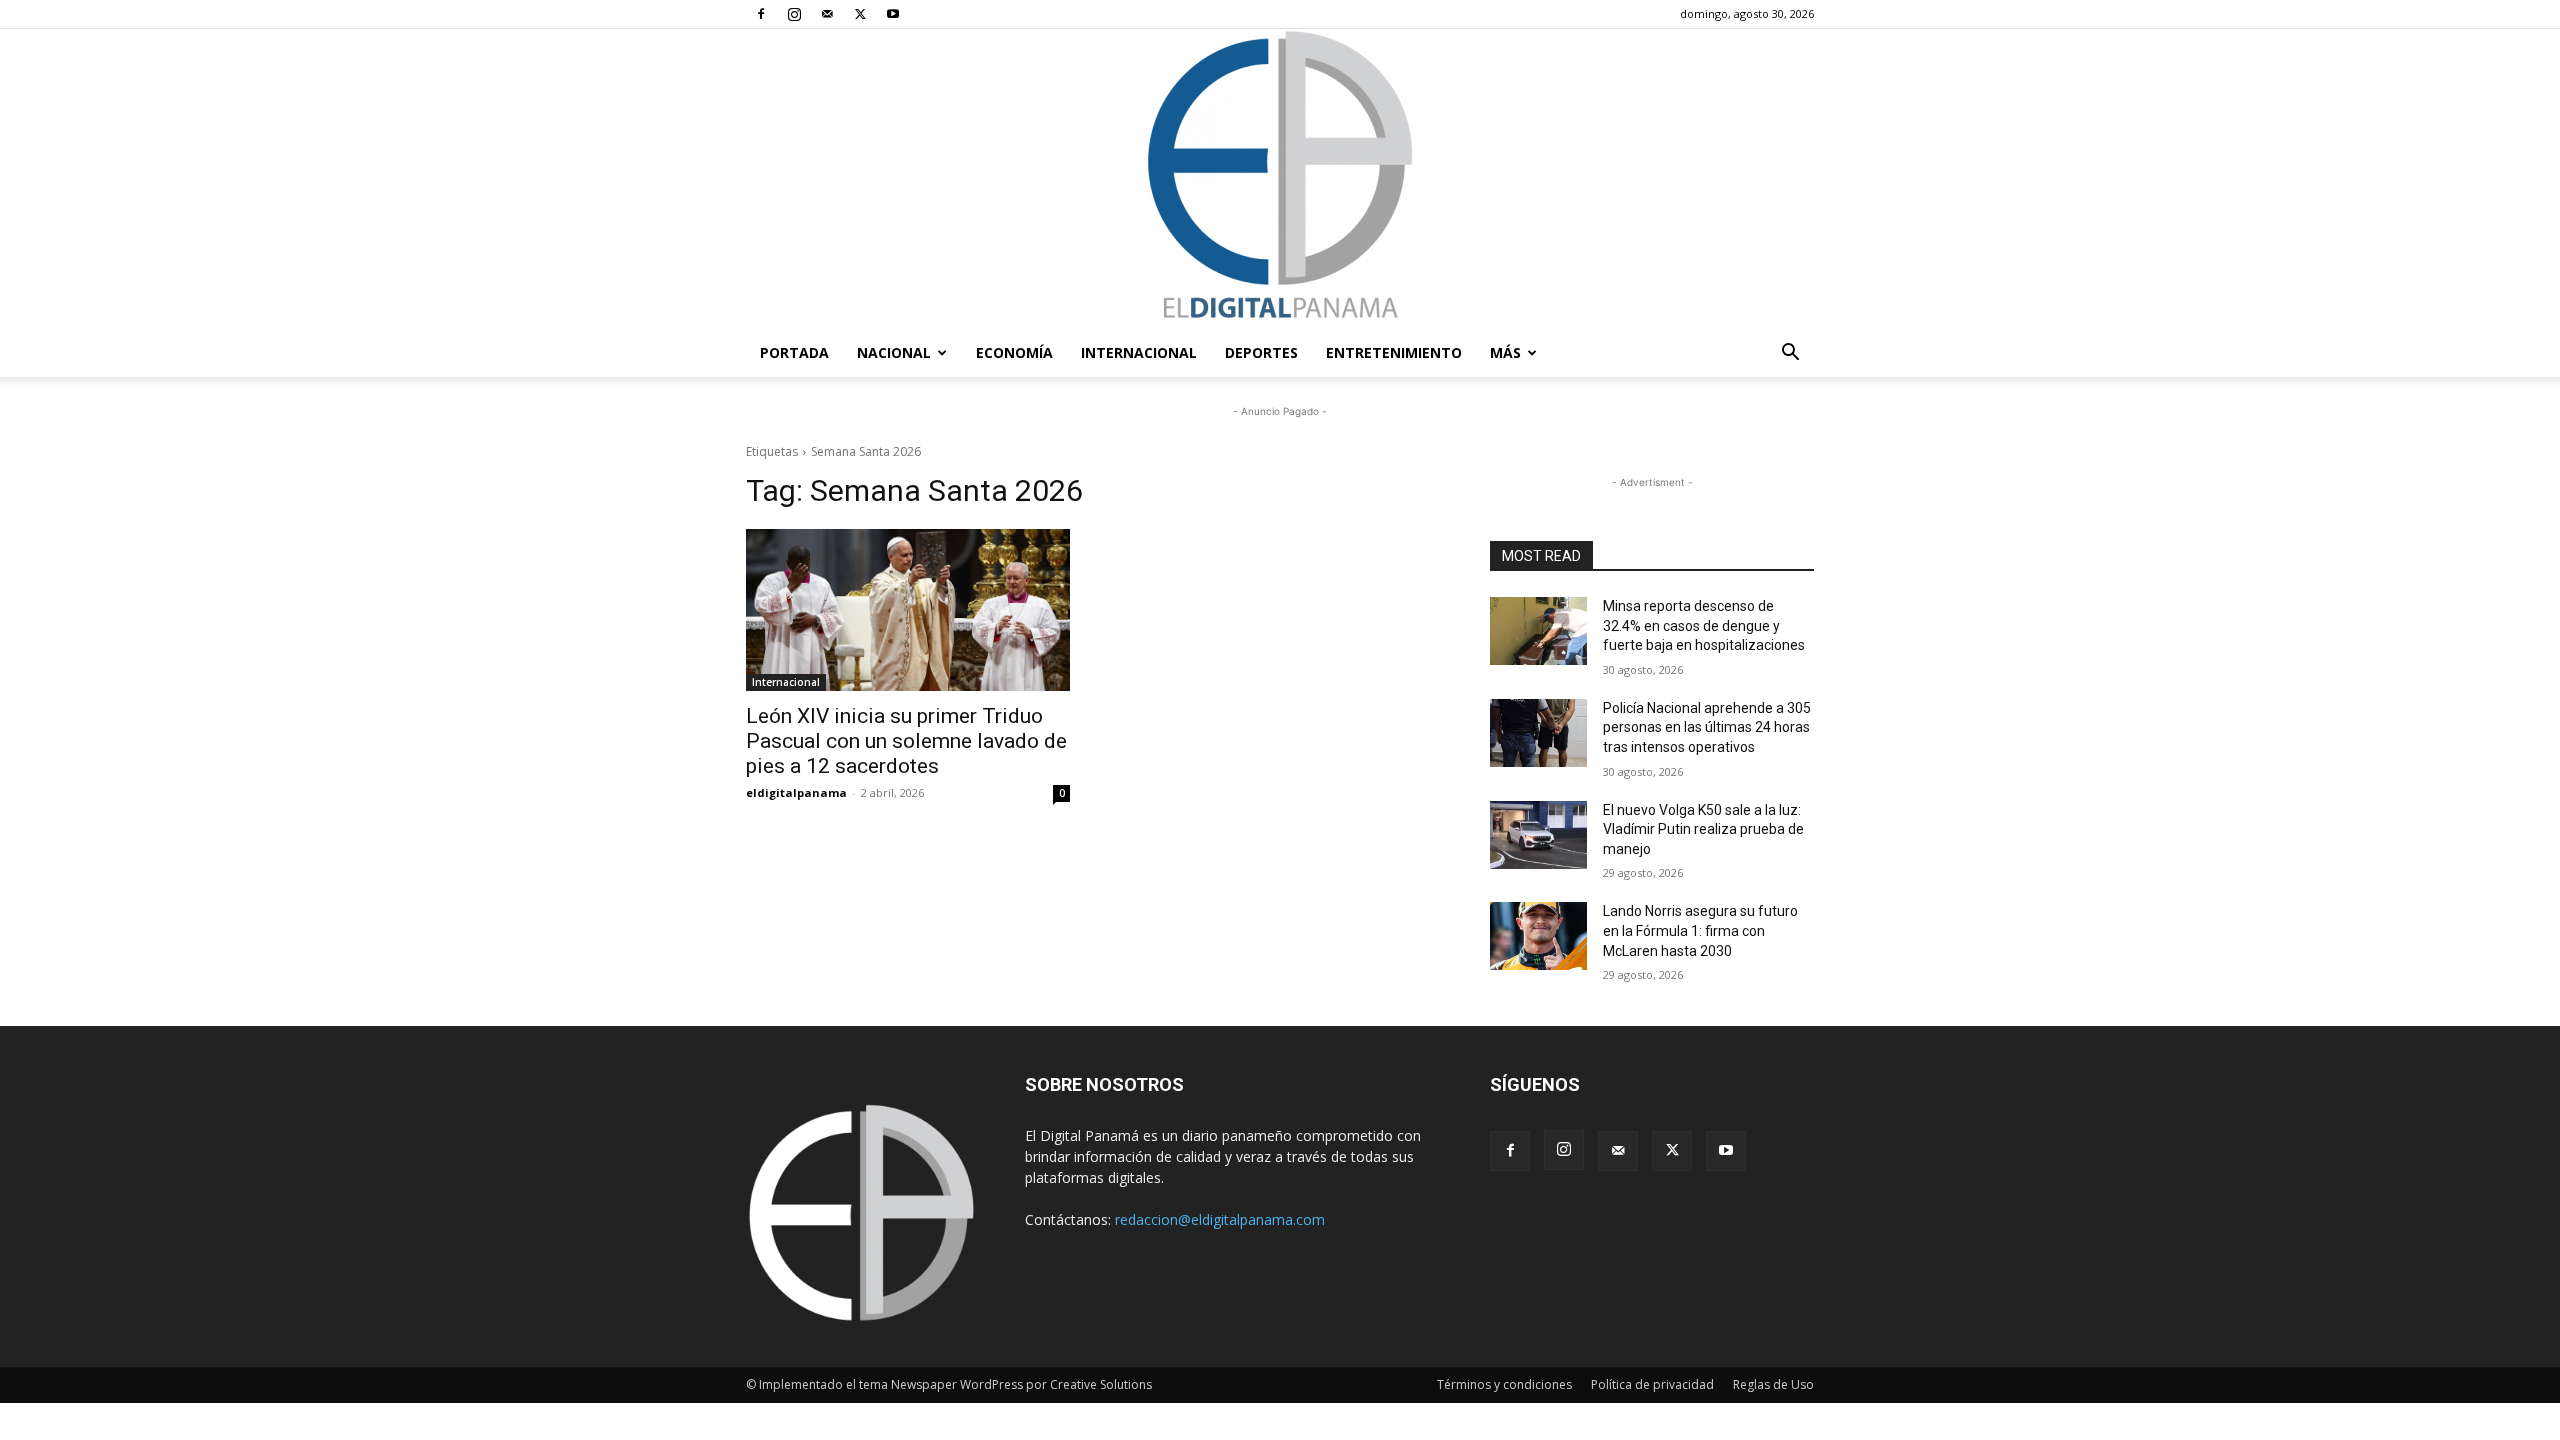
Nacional (894, 352)
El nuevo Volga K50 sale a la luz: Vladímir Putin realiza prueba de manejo (1703, 829)
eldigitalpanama (796, 792)
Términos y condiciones (1504, 1384)
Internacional (1139, 352)
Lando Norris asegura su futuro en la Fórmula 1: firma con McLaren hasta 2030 (1700, 930)
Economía (1014, 352)
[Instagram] (794, 14)
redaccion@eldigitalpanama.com (1220, 1219)
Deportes (1261, 352)
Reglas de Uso (1773, 1384)
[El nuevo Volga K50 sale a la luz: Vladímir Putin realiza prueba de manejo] (1538, 835)
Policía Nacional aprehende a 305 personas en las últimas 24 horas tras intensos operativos (1707, 727)
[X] (860, 14)
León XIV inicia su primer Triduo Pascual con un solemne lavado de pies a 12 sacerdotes (906, 741)
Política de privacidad (1652, 1384)
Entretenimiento (1394, 352)
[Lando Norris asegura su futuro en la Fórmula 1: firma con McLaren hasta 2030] (1538, 936)
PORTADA (794, 352)
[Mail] (827, 14)
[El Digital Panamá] (1280, 179)
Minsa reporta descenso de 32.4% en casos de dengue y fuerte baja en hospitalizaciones (1704, 625)
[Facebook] (761, 14)
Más (1505, 352)
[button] (1790, 354)
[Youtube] (893, 14)
